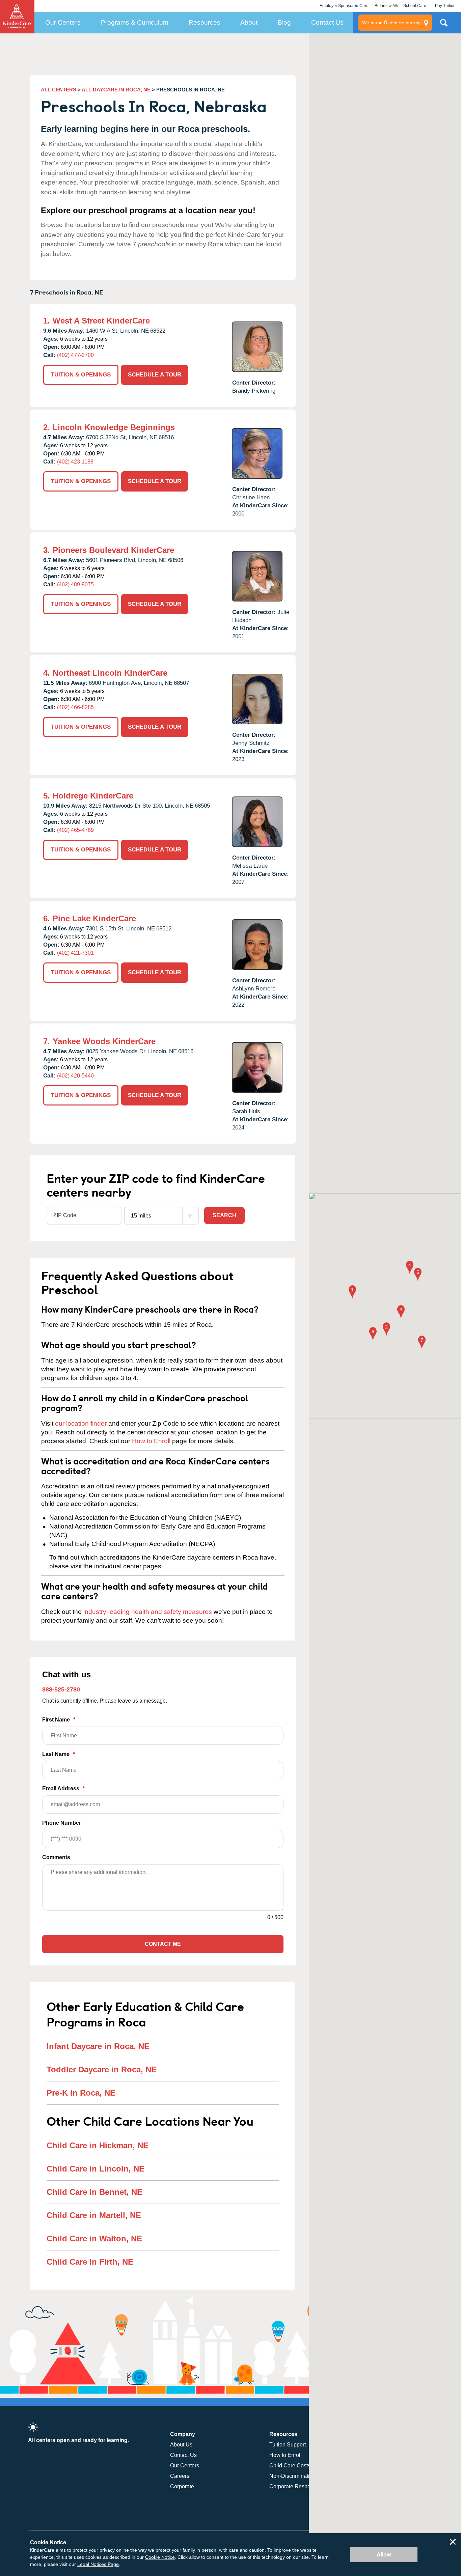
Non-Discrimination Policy (301, 2476)
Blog (284, 22)
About (249, 22)
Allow (384, 2555)
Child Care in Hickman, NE (98, 2145)
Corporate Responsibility (299, 2486)
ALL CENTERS (59, 90)
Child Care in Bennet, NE (94, 2192)
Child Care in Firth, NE (90, 2262)
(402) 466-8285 (75, 707)
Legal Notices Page (98, 2564)
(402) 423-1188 (75, 462)
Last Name (59, 1754)
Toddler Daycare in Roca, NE (102, 2069)
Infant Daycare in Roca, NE (98, 2046)
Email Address (63, 1788)
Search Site (444, 25)
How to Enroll (151, 1441)
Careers (180, 2476)
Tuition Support (288, 2445)
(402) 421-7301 (75, 953)
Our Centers (63, 22)
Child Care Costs (290, 2466)
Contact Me (163, 1944)
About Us (181, 2445)
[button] (352, 1293)
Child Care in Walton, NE (94, 2238)
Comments (56, 1857)
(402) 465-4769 (75, 830)
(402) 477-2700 (75, 355)
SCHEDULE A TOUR (155, 375)
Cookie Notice (160, 2557)
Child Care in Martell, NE (94, 2215)
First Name (59, 1720)
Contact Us (327, 22)
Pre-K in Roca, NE (81, 2093)
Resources (205, 22)
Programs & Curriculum (135, 22)
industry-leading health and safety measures (148, 1612)
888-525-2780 (61, 1689)
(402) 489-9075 (75, 584)
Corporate (182, 2486)
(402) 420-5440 (75, 1076)
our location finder (81, 1423)
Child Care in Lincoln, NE (96, 2169)
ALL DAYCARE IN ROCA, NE (116, 90)
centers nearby (391, 22)
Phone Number (62, 1823)
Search (224, 1215)
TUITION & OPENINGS (81, 375)
